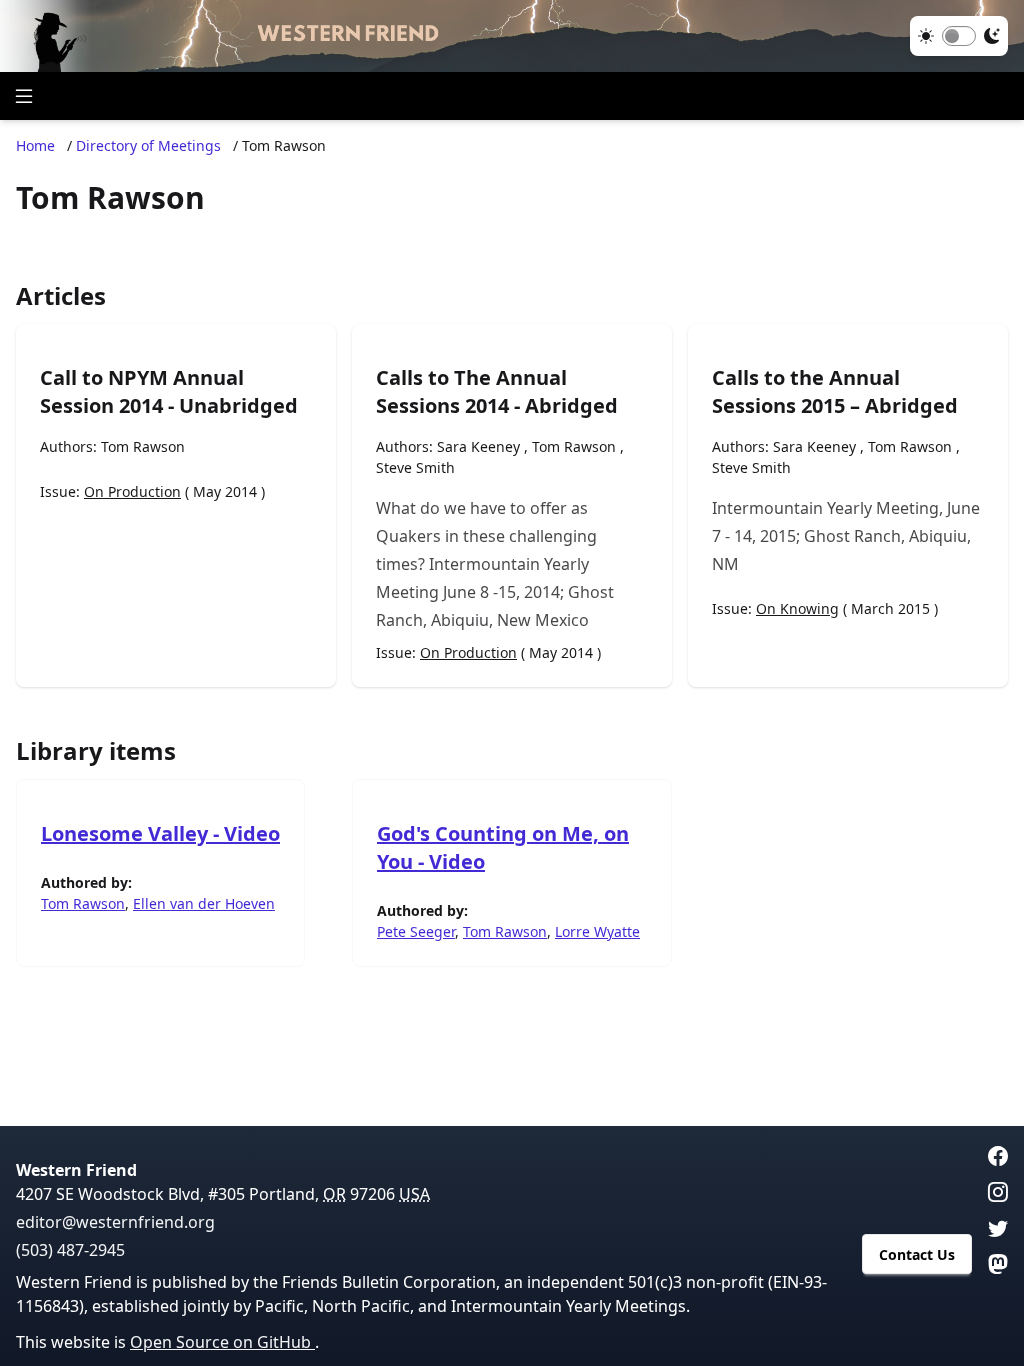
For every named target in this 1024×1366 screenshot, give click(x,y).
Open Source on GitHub (222, 1342)
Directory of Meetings (148, 145)
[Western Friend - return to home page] (512, 36)
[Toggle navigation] (24, 96)
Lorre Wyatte (597, 931)
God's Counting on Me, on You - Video (503, 847)
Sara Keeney (478, 446)
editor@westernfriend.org (115, 1222)
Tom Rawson (143, 446)
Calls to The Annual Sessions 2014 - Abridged (497, 391)
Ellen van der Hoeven (204, 903)
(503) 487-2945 (70, 1250)
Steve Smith (415, 467)
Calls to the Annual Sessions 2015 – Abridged (835, 391)
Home (35, 145)
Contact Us (917, 1254)
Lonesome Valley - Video (160, 833)
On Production (132, 491)
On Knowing (797, 608)
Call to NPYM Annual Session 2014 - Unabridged (169, 391)
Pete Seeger (416, 931)
